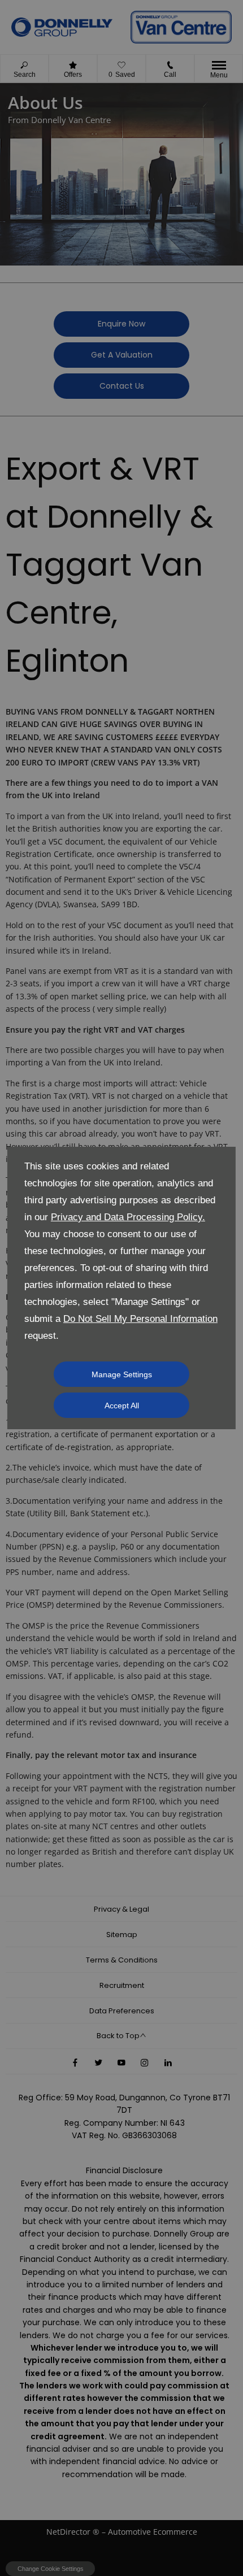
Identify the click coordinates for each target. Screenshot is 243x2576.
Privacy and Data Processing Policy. (128, 1217)
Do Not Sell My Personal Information (140, 1319)
